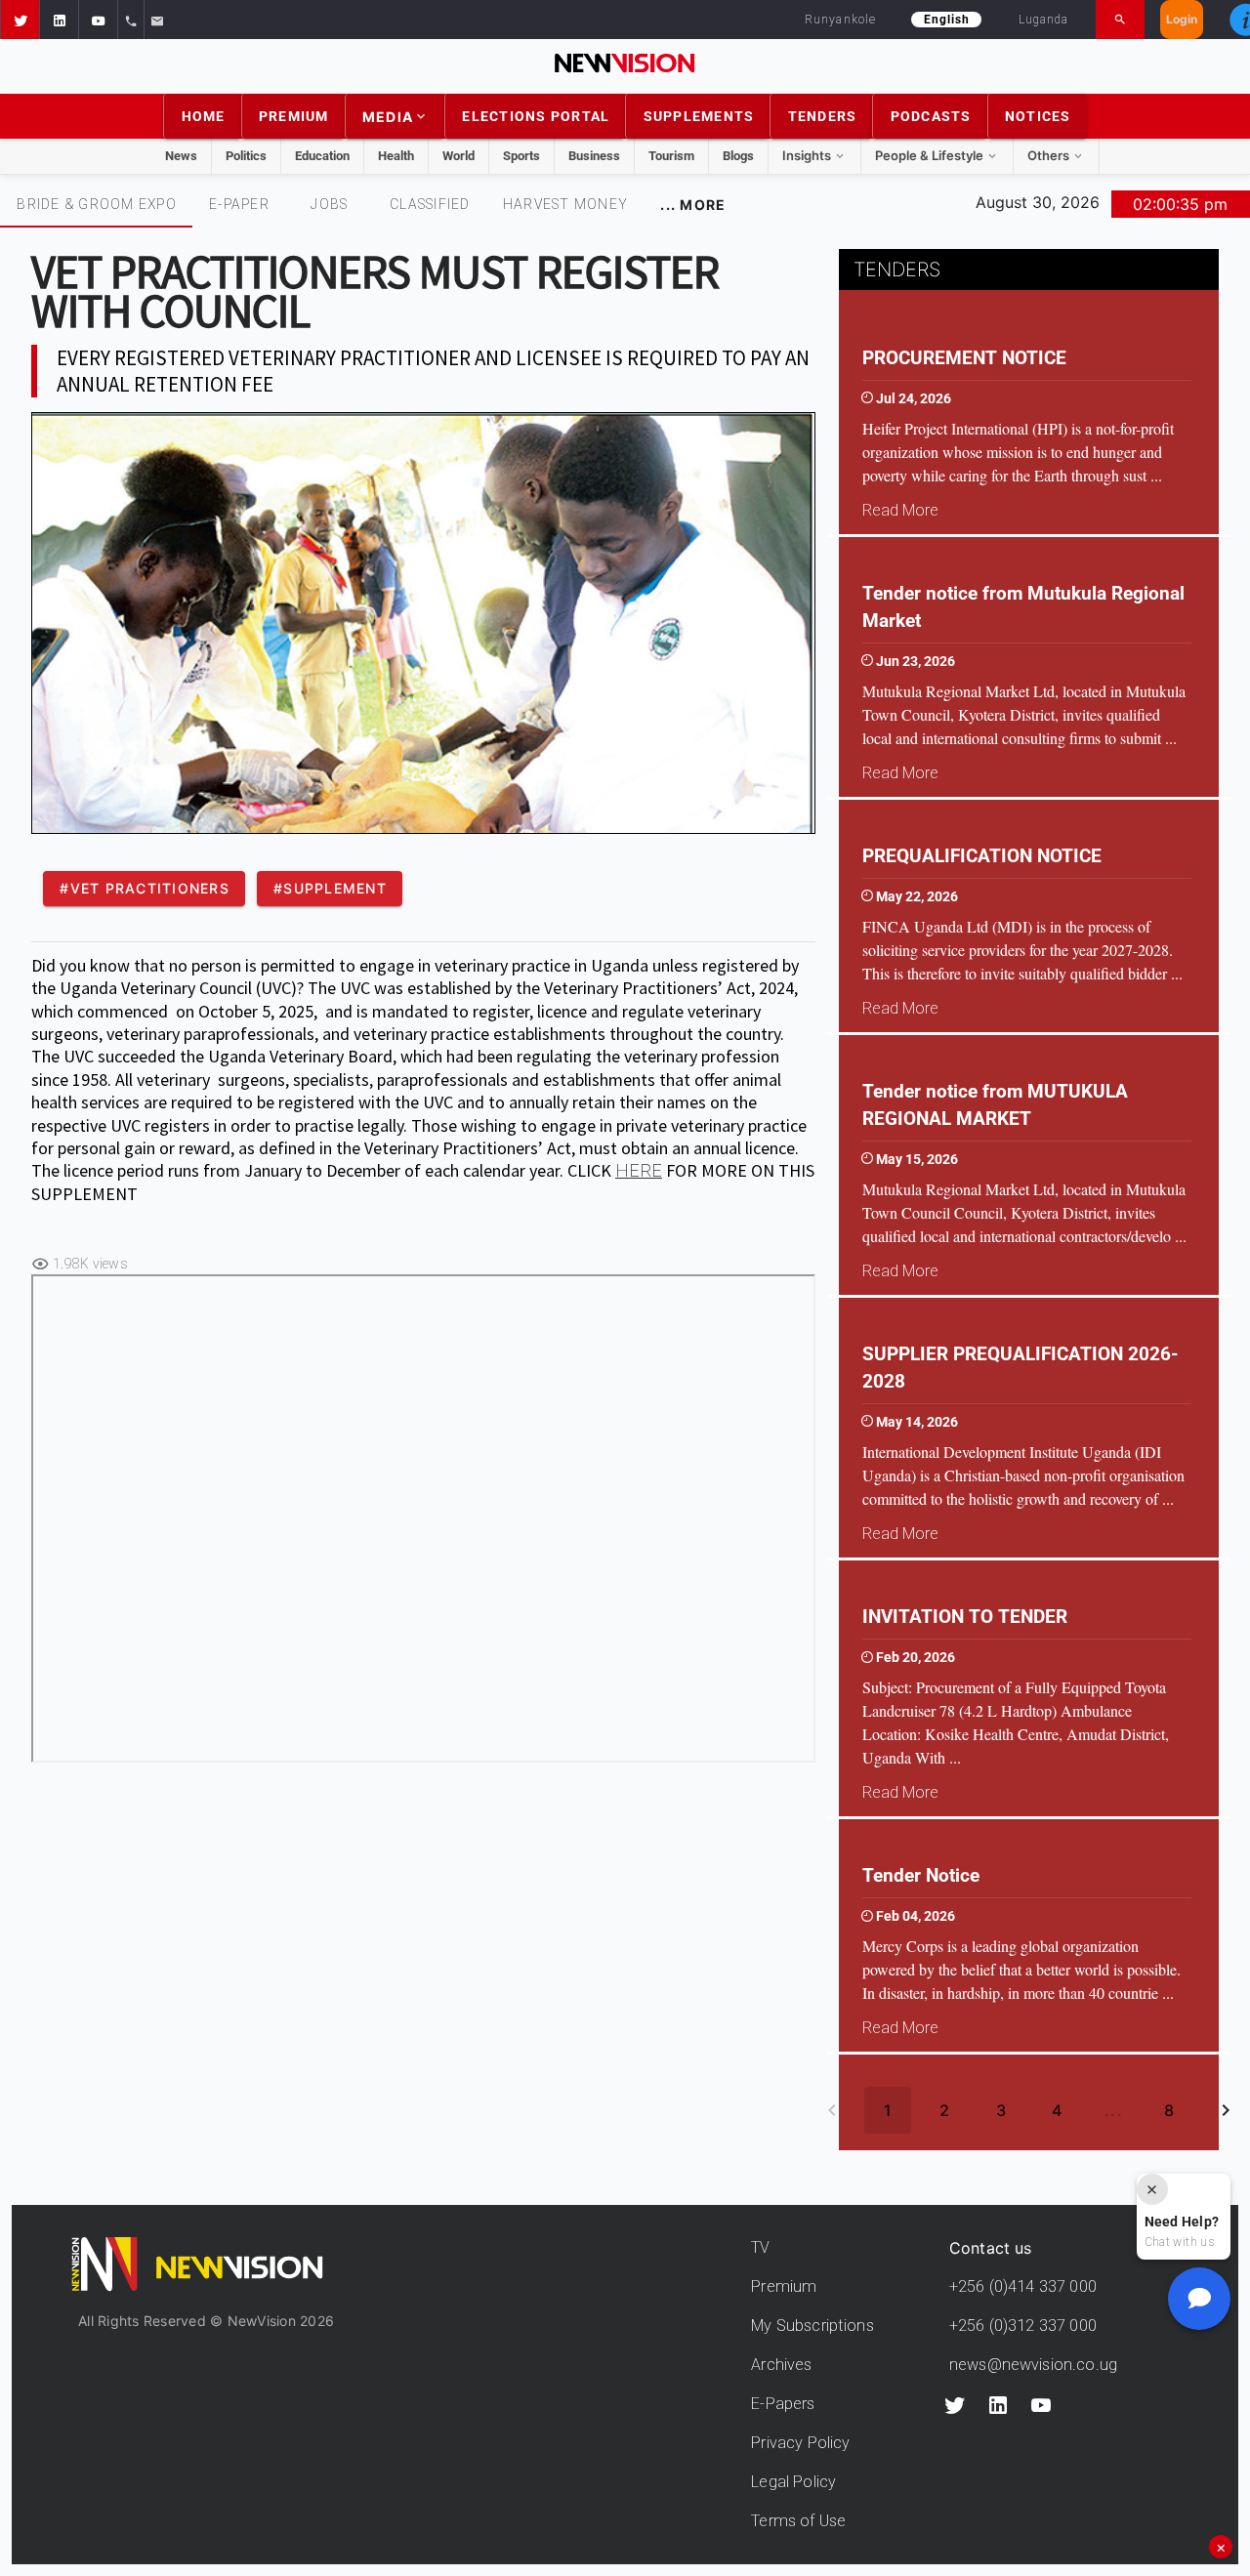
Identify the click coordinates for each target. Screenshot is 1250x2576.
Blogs (738, 156)
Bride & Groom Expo (97, 204)
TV (760, 2247)
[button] (20, 20)
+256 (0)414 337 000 (1023, 2286)
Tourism (671, 156)
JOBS (329, 204)
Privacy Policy (800, 2443)
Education (322, 156)
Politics (246, 156)
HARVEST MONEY (565, 204)
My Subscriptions (812, 2326)
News (181, 156)
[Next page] (1226, 2110)
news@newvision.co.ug (1033, 2365)
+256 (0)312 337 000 (1023, 2326)
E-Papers (783, 2404)
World (458, 156)
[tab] (96, 204)
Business (594, 156)
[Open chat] (1199, 2299)
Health (396, 156)
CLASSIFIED (430, 204)
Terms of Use (798, 2521)
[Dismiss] (1152, 2189)
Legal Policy (793, 2482)
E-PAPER (239, 204)
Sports (521, 156)
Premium (784, 2286)
